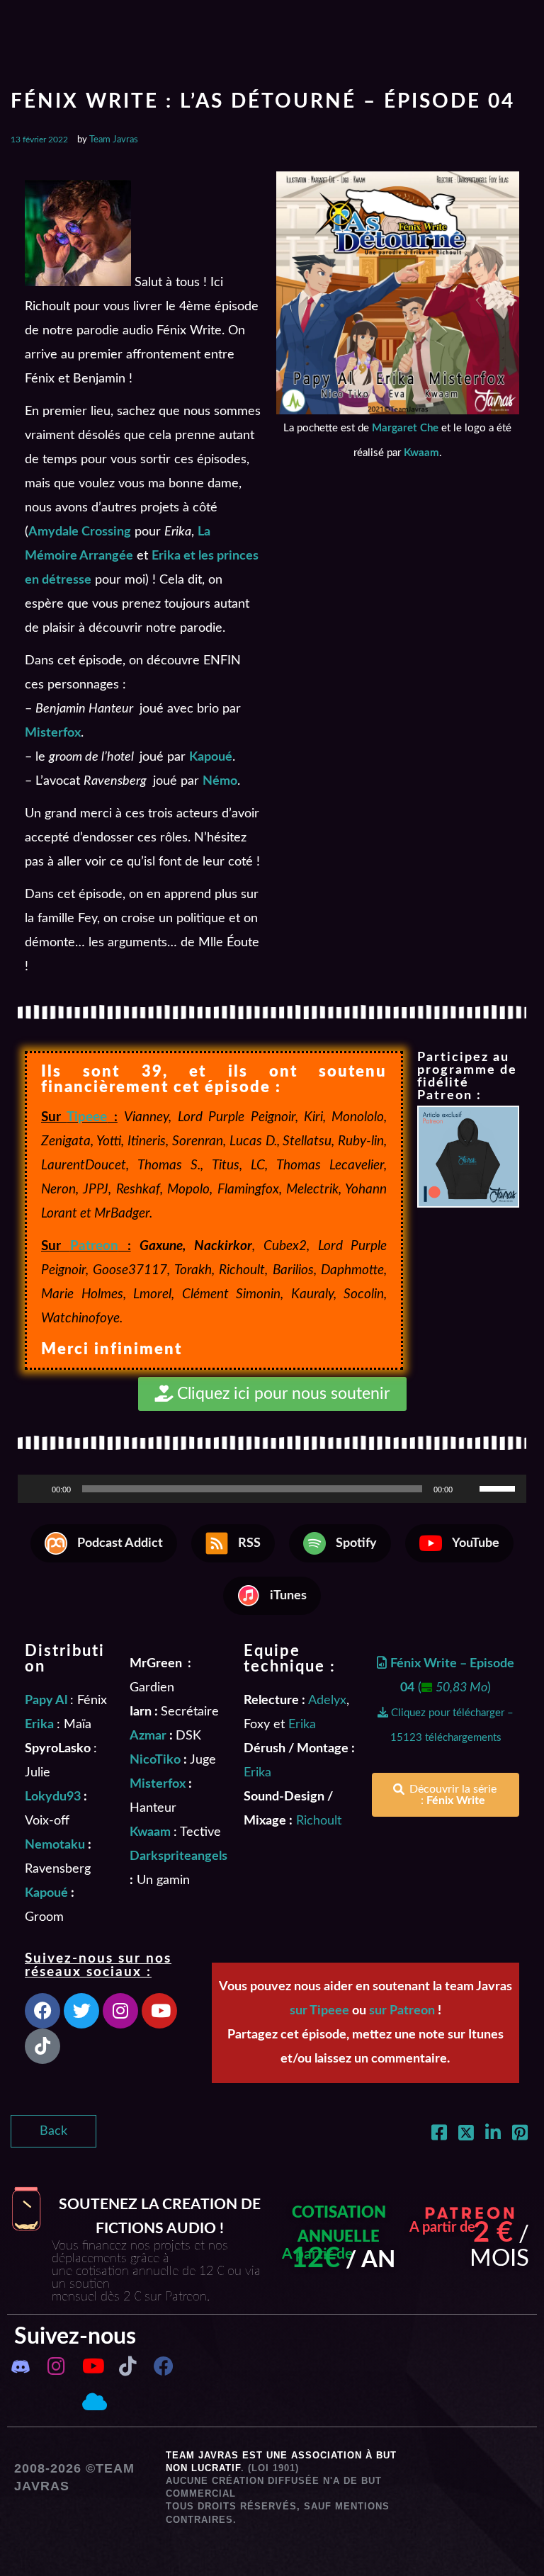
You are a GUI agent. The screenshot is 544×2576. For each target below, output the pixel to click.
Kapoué (46, 1893)
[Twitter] (81, 2011)
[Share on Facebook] (439, 2135)
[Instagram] (120, 2011)
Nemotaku (55, 1845)
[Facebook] (42, 2011)
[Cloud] (92, 2402)
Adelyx (327, 1701)
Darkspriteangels (178, 1856)
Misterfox (158, 1784)
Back (53, 2131)
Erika (302, 1725)
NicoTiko (155, 1760)
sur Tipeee (319, 2011)
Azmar (148, 1736)
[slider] (499, 1487)
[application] (272, 1489)
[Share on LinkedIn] (493, 2135)
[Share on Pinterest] (520, 2135)
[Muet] (468, 1489)
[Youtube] (159, 2011)
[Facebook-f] (163, 2366)
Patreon (94, 1246)
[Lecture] (36, 1489)
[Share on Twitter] (466, 2135)
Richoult (319, 1821)
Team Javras (114, 140)
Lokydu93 (53, 1797)
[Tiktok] (42, 2046)
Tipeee (87, 1117)
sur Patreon (402, 2011)
